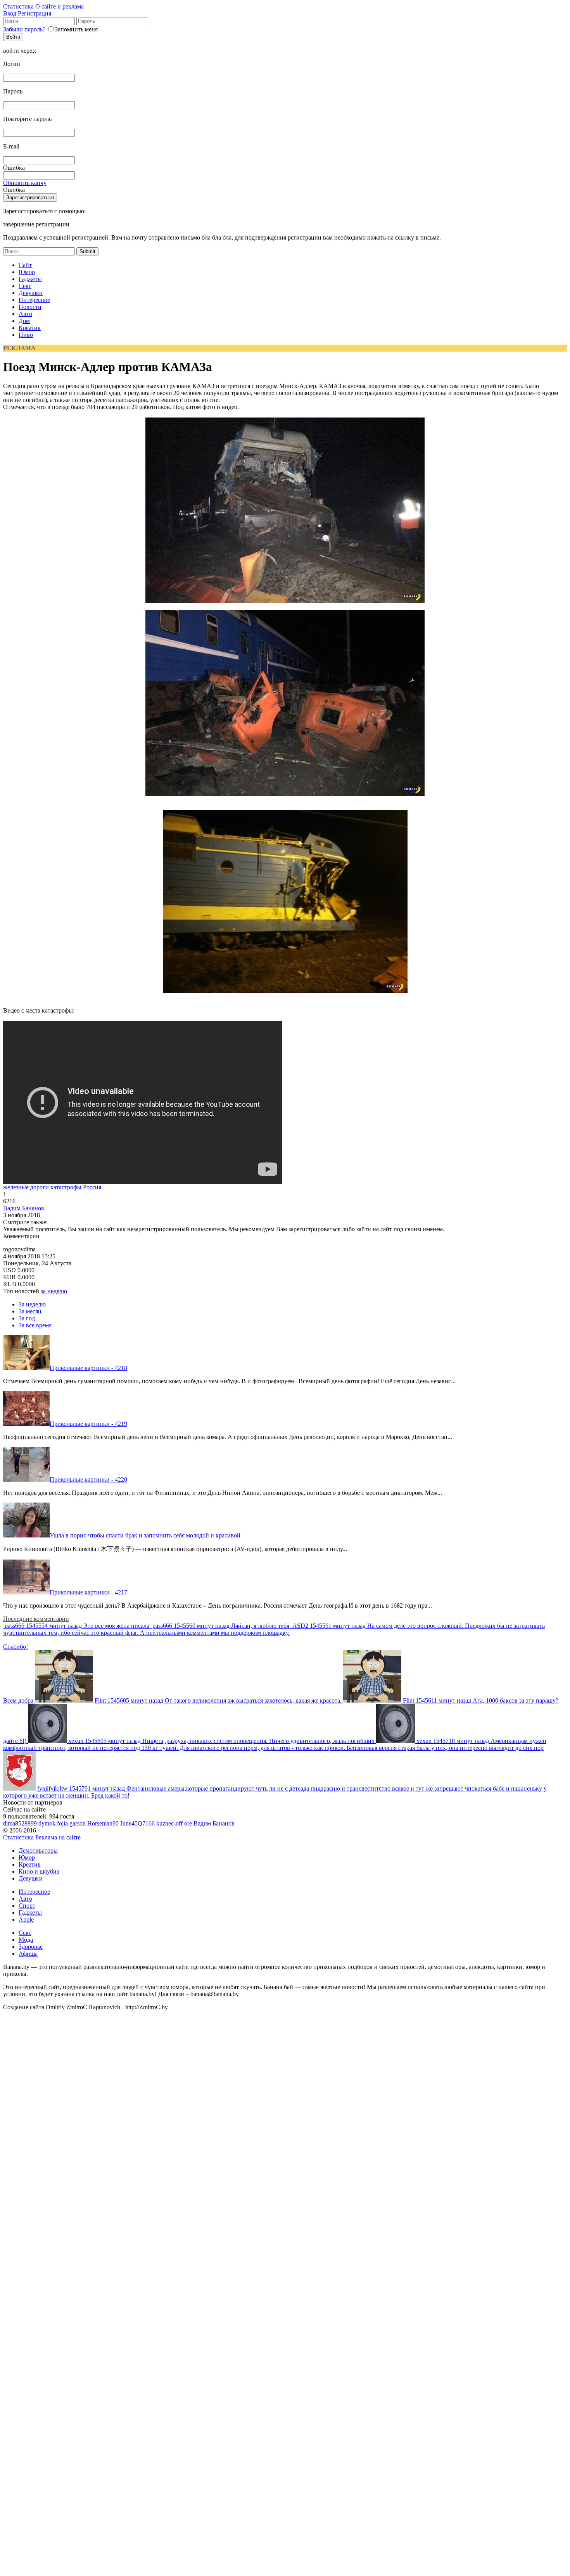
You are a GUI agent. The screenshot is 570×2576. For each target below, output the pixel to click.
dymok (47, 1823)
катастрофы (66, 1187)
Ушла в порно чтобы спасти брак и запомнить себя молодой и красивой (145, 1535)
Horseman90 (103, 1823)
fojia (62, 1823)
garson (78, 1823)
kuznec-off (169, 1823)
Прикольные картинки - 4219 (88, 1424)
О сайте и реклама (60, 6)
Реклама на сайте (58, 1837)
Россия (92, 1187)
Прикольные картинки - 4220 (88, 1480)
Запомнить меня (76, 29)
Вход (10, 13)
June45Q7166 (137, 1823)
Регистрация (35, 13)
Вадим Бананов (24, 1208)
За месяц (30, 1311)
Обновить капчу (25, 183)
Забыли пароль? (24, 29)
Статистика (18, 6)
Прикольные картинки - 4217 (88, 1592)
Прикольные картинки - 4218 (88, 1368)
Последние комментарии (36, 1619)
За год (27, 1318)
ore (188, 1823)
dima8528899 (20, 1823)
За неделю (32, 1304)
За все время (35, 1325)
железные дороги (26, 1187)
